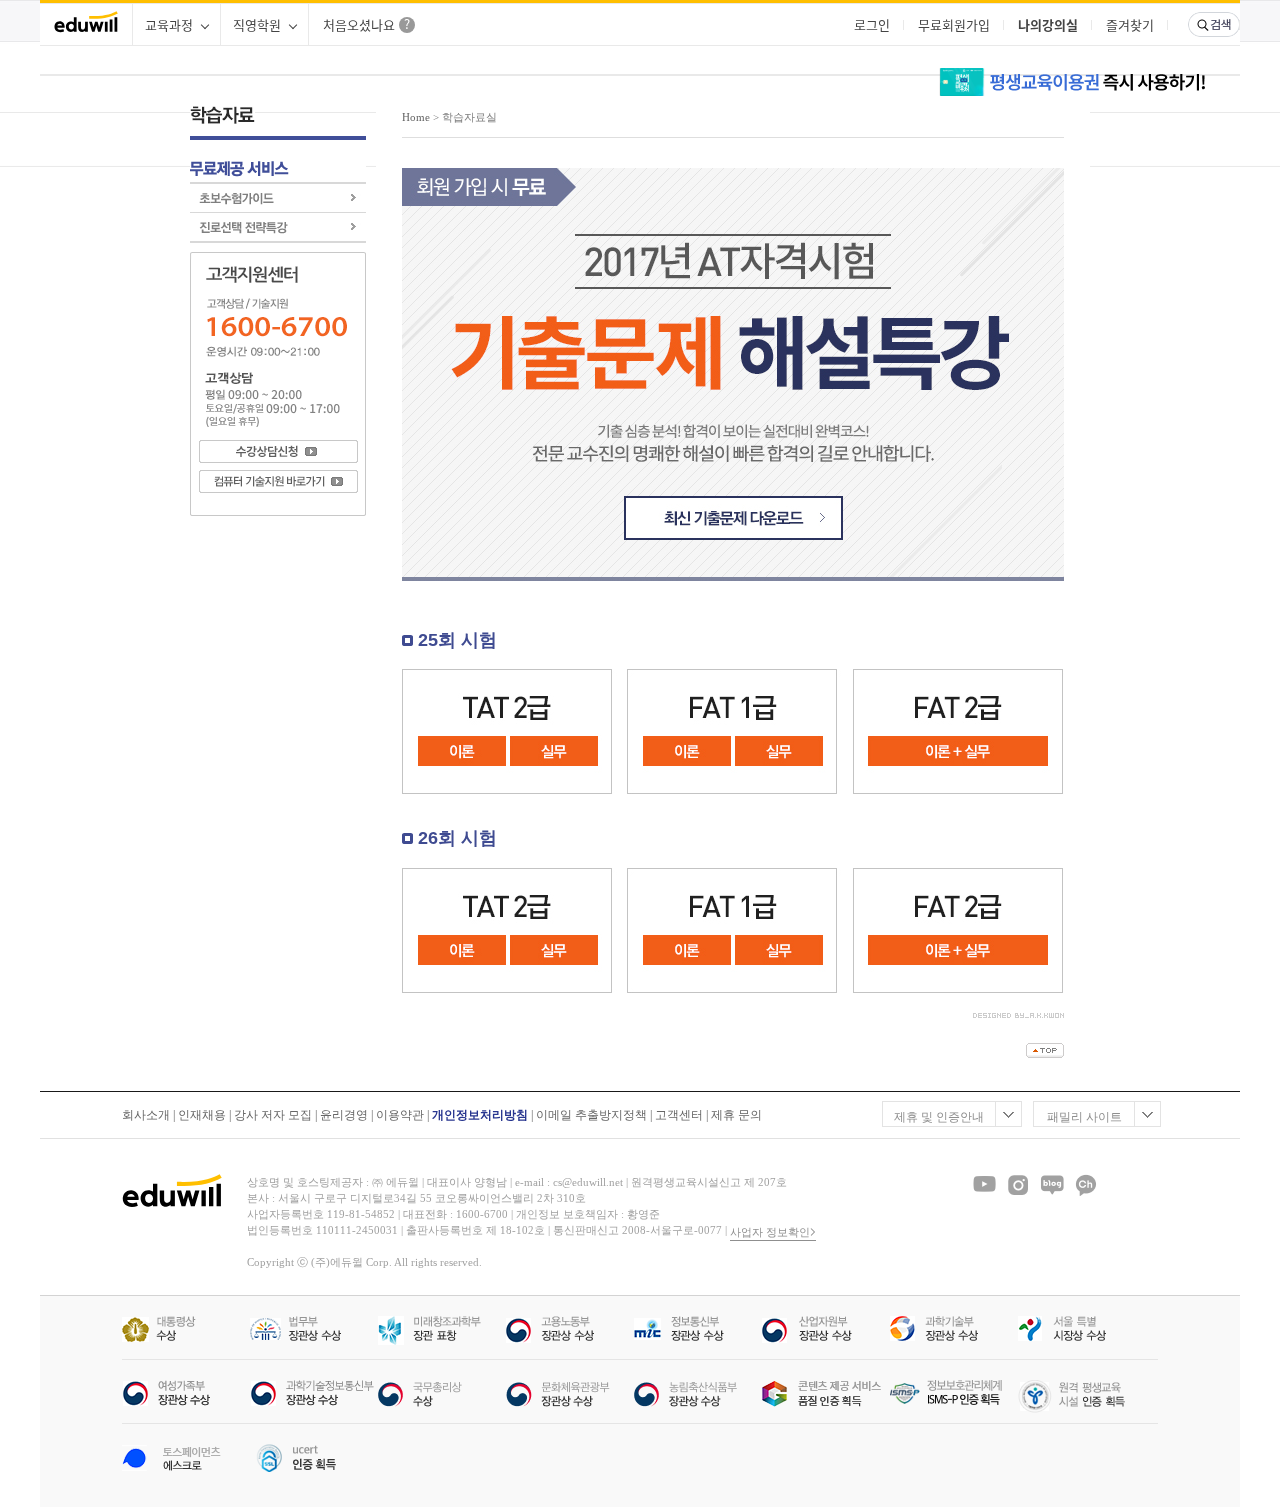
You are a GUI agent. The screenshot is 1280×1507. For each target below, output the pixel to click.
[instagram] (1018, 1185)
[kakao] (1086, 1185)
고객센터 (679, 1115)
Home (416, 117)
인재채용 (202, 1115)
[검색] (1214, 24)
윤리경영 (344, 1115)
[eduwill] (86, 24)
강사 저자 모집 (273, 1115)
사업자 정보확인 (770, 1232)
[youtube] (984, 1185)
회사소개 (146, 1115)
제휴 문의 (736, 1115)
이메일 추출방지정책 (591, 1115)
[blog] (1052, 1185)
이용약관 (400, 1115)
